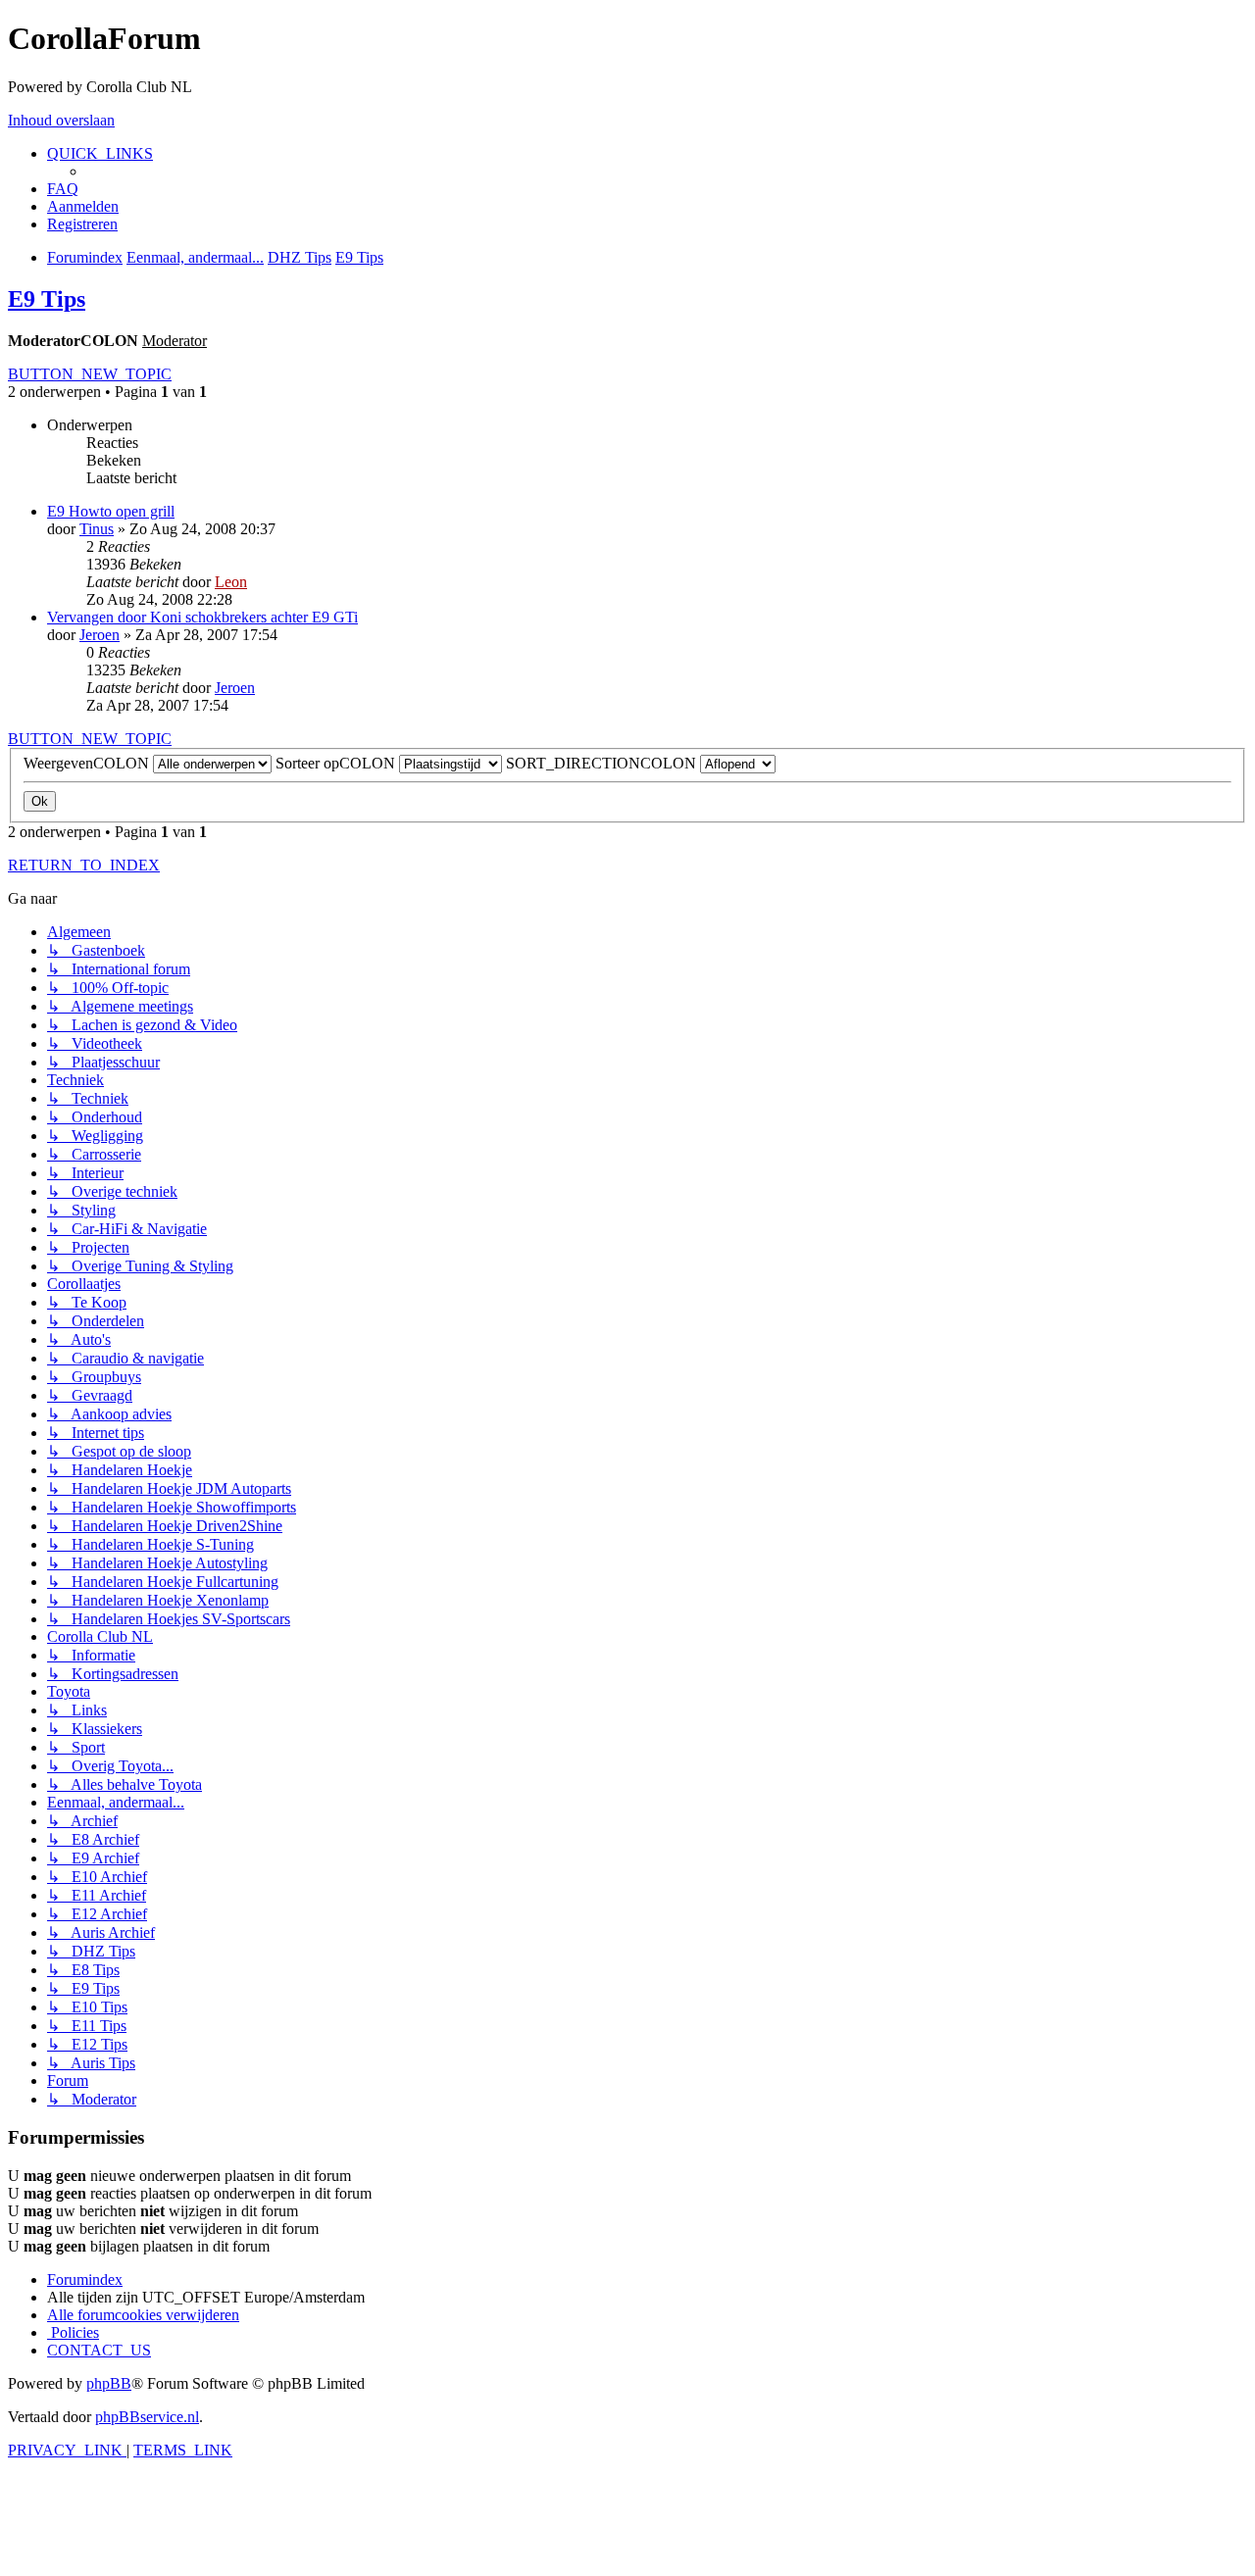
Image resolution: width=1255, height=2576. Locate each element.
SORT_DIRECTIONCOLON (603, 763)
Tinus (97, 529)
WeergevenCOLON (88, 763)
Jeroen (100, 635)
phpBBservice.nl (147, 2417)
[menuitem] (63, 189)
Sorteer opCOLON (337, 763)
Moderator (175, 341)
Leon (231, 582)
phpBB (109, 2383)
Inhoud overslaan (61, 120)
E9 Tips (47, 299)
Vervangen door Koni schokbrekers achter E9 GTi (202, 617)
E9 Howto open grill (111, 511)
